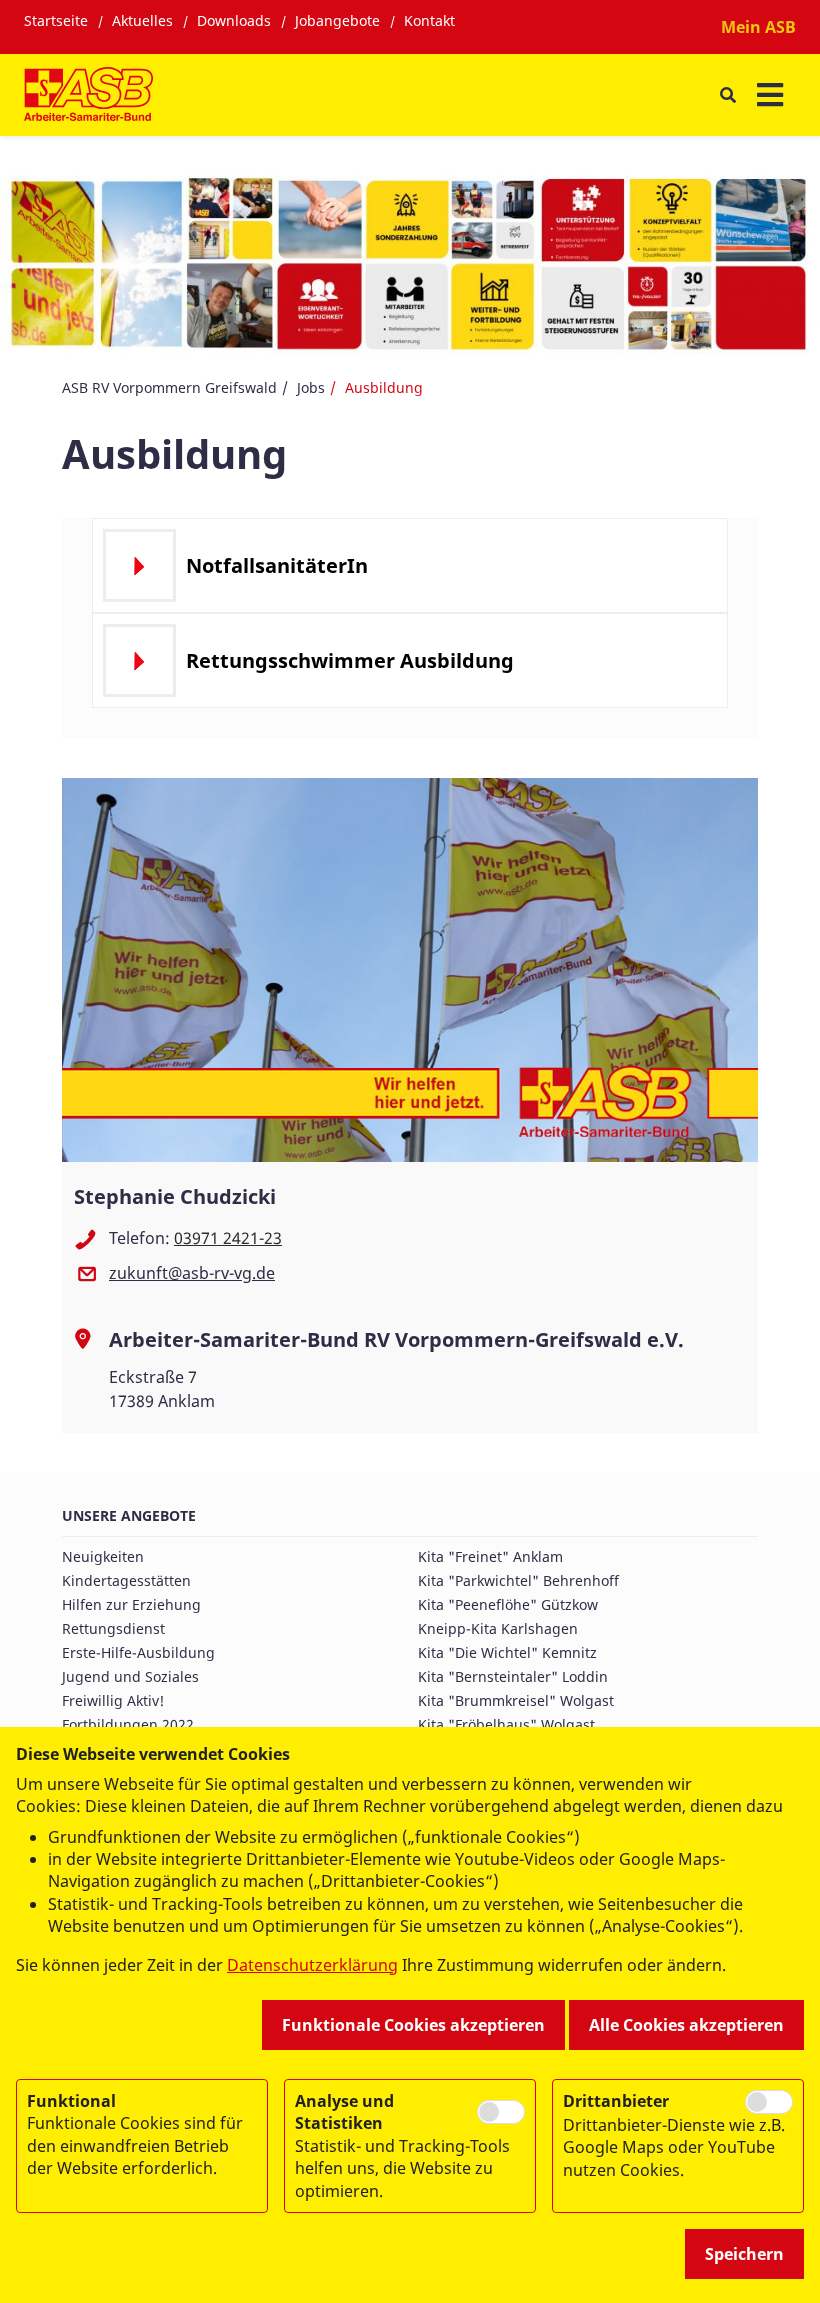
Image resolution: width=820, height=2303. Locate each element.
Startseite (56, 20)
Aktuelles (142, 20)
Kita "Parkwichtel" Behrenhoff (518, 1580)
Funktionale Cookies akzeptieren (413, 2025)
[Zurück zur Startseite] (88, 95)
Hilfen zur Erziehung (131, 1604)
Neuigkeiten (103, 1556)
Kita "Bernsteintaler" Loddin (513, 1676)
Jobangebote (337, 20)
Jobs (311, 387)
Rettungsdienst (113, 1628)
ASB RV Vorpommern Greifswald (169, 387)
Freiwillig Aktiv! (113, 1700)
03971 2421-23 (228, 1238)
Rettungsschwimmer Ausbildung (350, 660)
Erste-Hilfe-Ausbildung (138, 1652)
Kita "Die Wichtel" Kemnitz (507, 1652)
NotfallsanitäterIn (277, 565)
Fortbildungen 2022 (128, 1724)
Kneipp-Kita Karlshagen (498, 1628)
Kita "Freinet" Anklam (490, 1556)
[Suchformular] (727, 95)
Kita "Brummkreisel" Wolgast (516, 1700)
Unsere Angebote (129, 1515)
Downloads (234, 20)
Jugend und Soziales (130, 1676)
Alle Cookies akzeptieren (686, 2025)
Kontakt (429, 20)
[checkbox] (501, 2112)
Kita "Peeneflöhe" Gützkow (508, 1604)
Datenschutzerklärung (312, 1965)
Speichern (744, 2254)
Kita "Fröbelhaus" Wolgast (506, 1724)
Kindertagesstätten (126, 1580)
